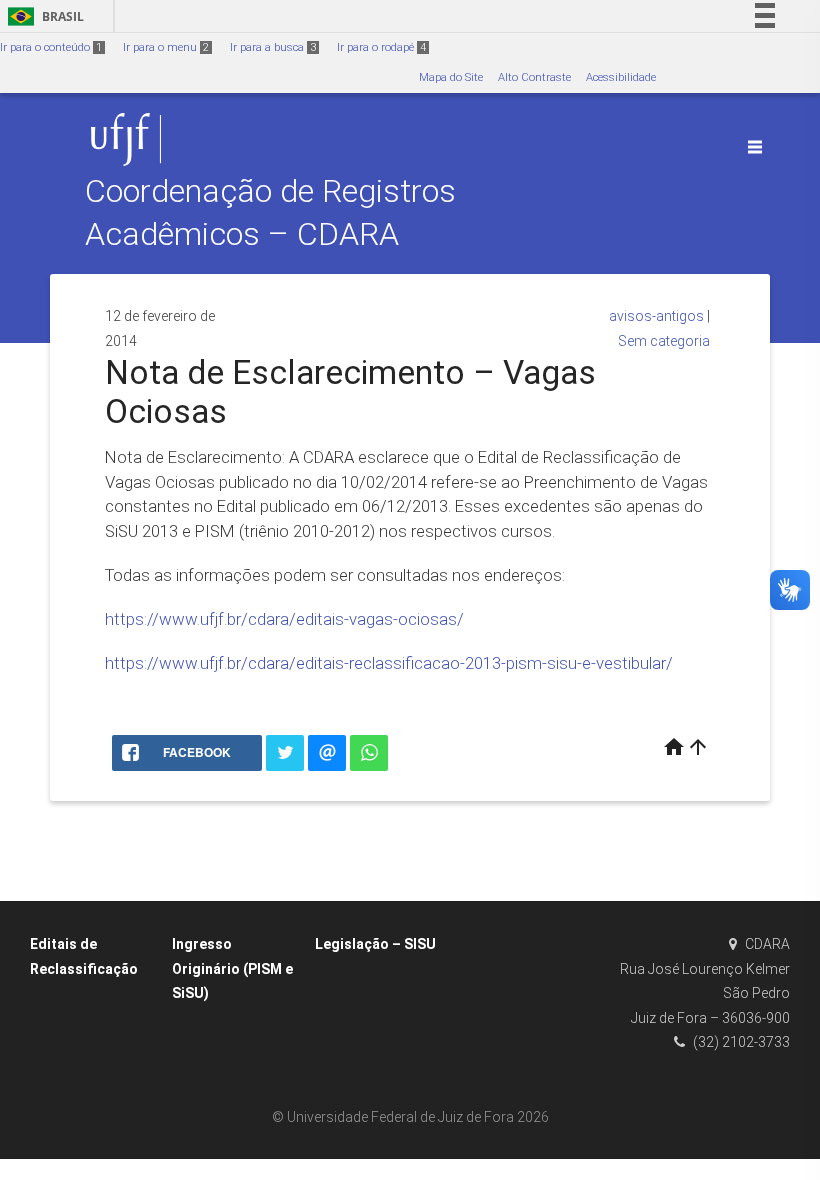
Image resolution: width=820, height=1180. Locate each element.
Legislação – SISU (375, 944)
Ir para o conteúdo (51, 47)
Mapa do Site (451, 77)
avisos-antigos (656, 316)
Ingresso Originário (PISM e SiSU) (232, 968)
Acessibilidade (621, 77)
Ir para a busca (273, 47)
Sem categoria (664, 341)
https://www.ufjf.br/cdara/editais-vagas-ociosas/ (284, 619)
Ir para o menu (166, 47)
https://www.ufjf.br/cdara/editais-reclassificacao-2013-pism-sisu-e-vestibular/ (389, 663)
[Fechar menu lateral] (755, 147)
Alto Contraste (534, 77)
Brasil (42, 16)
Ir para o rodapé (381, 47)
